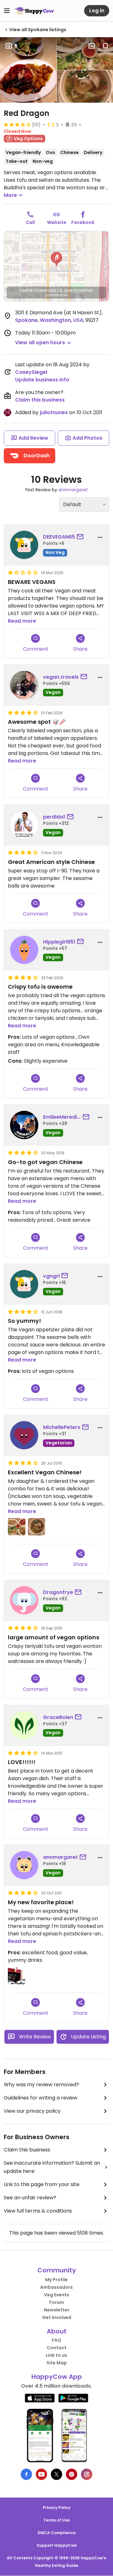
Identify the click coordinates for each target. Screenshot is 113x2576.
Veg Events (56, 2295)
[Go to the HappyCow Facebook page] (26, 2474)
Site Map (57, 2363)
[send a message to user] (81, 537)
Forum (57, 2302)
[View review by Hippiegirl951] (24, 950)
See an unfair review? (30, 2198)
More (10, 195)
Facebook (83, 222)
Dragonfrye (58, 1592)
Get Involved (57, 2317)
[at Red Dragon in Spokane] (17, 1976)
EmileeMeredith (62, 1117)
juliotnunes (54, 412)
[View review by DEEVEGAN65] (24, 545)
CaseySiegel (31, 372)
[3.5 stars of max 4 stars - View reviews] (17, 124)
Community (57, 2270)
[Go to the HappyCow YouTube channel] (41, 2474)
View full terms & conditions (38, 2211)
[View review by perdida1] (24, 825)
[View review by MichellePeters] (24, 1435)
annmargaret (73, 490)
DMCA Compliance (57, 2533)
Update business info (42, 380)
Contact (57, 2348)
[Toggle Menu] (7, 11)
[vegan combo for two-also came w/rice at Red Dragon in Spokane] (17, 1527)
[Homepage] (35, 11)
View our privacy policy (32, 2111)
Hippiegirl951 (59, 942)
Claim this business (40, 400)
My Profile (56, 2280)
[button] (56, 259)
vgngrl (51, 1276)
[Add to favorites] (105, 46)
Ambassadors (56, 2287)
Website (57, 222)
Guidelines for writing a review (40, 2098)
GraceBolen (58, 1717)
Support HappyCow (57, 2545)
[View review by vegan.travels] (24, 685)
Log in (97, 11)
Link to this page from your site (42, 2184)
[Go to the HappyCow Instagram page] (87, 2474)
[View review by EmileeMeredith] (24, 1125)
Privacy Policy (56, 2507)
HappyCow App (57, 2377)
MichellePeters (62, 1427)
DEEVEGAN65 (59, 537)
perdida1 (54, 817)
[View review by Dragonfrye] (24, 1600)
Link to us (56, 2355)
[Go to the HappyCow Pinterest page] (72, 2474)
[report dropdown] (100, 537)
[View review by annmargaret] (24, 1865)
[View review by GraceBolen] (24, 1725)
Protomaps (46, 290)
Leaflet (27, 290)
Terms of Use (56, 2520)
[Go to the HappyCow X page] (56, 2474)
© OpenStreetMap (76, 290)
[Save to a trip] (92, 46)
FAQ (56, 2340)
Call (30, 222)
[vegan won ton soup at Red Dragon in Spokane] (37, 1527)
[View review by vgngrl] (24, 1284)
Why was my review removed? (41, 2085)
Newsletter (57, 2310)
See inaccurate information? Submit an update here (52, 2167)
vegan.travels (61, 677)
